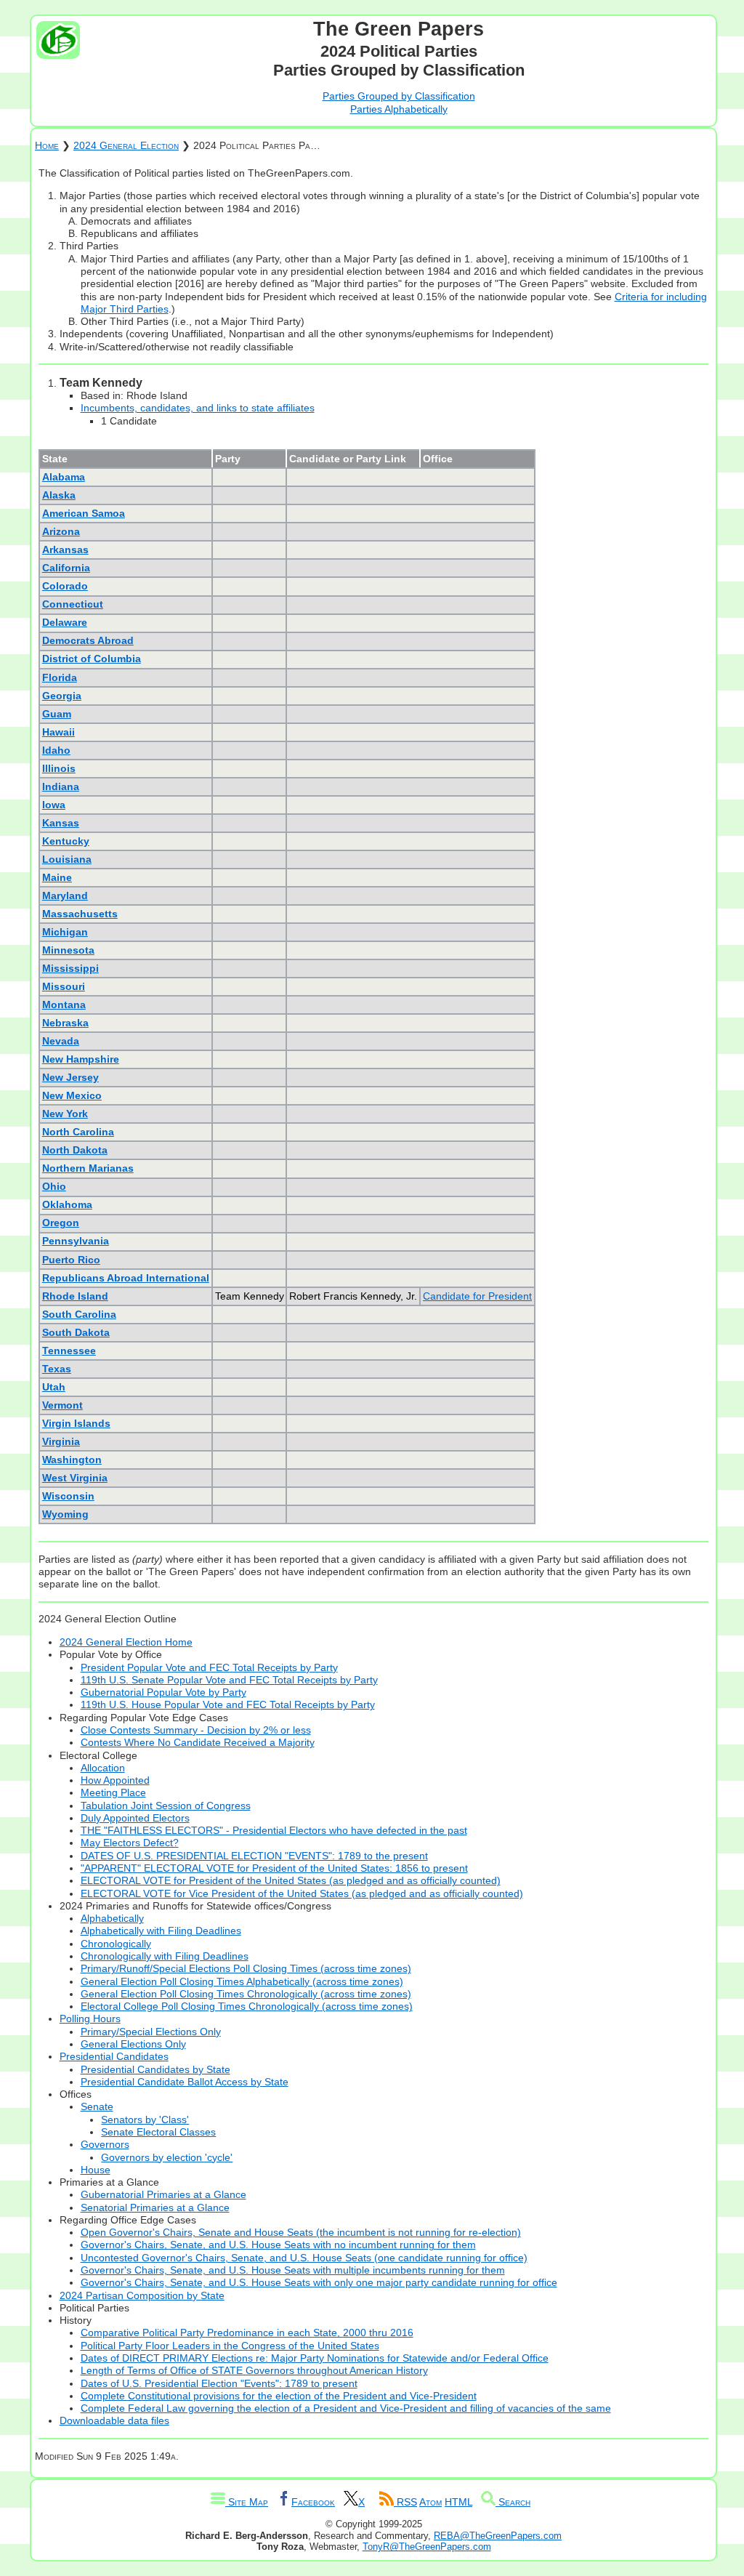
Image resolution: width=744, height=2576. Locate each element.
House (96, 2170)
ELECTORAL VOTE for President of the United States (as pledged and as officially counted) (291, 1880)
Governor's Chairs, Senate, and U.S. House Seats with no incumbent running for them (278, 2245)
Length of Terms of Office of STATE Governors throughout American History (254, 2370)
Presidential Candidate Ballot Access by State (185, 2082)
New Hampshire (81, 1059)
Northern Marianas (88, 1168)
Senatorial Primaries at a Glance (155, 2207)
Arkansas (65, 550)
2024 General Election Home (126, 1642)
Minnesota (68, 950)
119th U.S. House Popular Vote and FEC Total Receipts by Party (228, 1704)
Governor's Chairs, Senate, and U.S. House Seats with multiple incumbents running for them (293, 2270)
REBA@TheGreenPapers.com (498, 2536)
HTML (458, 2502)
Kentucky (66, 841)
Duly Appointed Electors (135, 1818)
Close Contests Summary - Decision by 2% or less (196, 1730)
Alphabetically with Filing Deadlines (161, 1931)
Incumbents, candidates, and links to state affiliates (198, 408)
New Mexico (72, 1095)
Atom (430, 2502)
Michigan (65, 932)
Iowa (54, 805)
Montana (64, 1005)
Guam (57, 714)
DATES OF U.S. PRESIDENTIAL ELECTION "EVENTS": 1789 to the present (254, 1856)
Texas (57, 1369)
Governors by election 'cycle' (167, 2157)
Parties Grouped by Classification (399, 96)
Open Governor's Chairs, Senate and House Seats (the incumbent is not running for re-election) (301, 2232)
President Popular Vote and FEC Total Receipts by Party (209, 1667)
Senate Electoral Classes (158, 2132)
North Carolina (78, 1132)
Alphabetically (112, 1918)
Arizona (61, 531)
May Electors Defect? (130, 1843)
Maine (57, 877)
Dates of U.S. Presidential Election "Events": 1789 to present (219, 2383)
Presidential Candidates (114, 2056)
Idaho (56, 750)
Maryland (65, 895)
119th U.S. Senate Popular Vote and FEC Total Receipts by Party (229, 1680)
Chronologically (116, 1944)
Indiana (61, 786)
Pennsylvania (76, 1241)
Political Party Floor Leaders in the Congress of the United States (230, 2346)
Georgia (62, 696)
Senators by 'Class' (145, 2120)
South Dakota (76, 1332)
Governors (105, 2144)
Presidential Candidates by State (155, 2069)
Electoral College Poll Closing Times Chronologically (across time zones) (247, 2006)
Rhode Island (75, 1296)
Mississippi (70, 968)
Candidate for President (477, 1296)
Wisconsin (68, 1496)
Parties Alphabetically (399, 109)
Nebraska (65, 1023)
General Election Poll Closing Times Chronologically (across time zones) (246, 1994)
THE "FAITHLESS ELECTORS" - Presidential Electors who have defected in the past (274, 1830)
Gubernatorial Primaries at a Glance (163, 2194)
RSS (405, 2502)
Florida (60, 677)
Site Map (247, 2502)
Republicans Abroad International (126, 1278)
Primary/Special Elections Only (151, 2032)
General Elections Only (133, 2044)
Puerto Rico (71, 1260)
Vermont (62, 1405)
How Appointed (115, 1780)
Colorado (65, 586)
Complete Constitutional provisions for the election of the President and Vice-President (279, 2396)
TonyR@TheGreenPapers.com (427, 2547)
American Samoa (84, 513)
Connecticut (73, 604)
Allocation (103, 1768)
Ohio (54, 1186)
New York (65, 1114)
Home (47, 145)
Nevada (61, 1041)
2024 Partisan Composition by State (142, 2295)
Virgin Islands (76, 1423)
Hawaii (58, 732)
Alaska (59, 495)
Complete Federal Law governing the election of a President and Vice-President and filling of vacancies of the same (346, 2408)
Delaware (65, 622)
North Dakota (75, 1150)
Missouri (64, 986)
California (66, 568)
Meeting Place (113, 1792)
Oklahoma (67, 1204)
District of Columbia (92, 659)
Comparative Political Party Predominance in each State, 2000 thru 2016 (247, 2333)
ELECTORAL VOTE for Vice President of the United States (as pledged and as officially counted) (302, 1893)
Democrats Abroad (88, 640)
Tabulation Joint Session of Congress (166, 1806)
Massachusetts (80, 914)
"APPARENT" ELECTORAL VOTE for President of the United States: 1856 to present (274, 1868)
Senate (97, 2106)
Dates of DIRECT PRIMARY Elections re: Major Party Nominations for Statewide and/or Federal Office (315, 2358)
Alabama (64, 477)
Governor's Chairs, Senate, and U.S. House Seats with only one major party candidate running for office (319, 2282)
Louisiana (67, 859)
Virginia (61, 1441)
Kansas (61, 823)
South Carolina (79, 1314)
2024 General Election (126, 145)
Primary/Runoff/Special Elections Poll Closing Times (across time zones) (246, 1968)
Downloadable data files (114, 2420)
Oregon (61, 1223)
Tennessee (69, 1351)
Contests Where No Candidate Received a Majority (198, 1742)
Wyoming (65, 1514)
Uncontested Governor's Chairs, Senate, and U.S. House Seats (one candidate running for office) (304, 2258)
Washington (72, 1460)
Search (513, 2502)
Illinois (59, 768)
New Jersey (70, 1077)
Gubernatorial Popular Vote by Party (163, 1692)
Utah (54, 1387)
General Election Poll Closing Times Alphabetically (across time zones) (242, 1981)
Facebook (313, 2502)
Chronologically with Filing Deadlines (165, 1956)
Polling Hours (90, 2018)
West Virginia (75, 1478)
